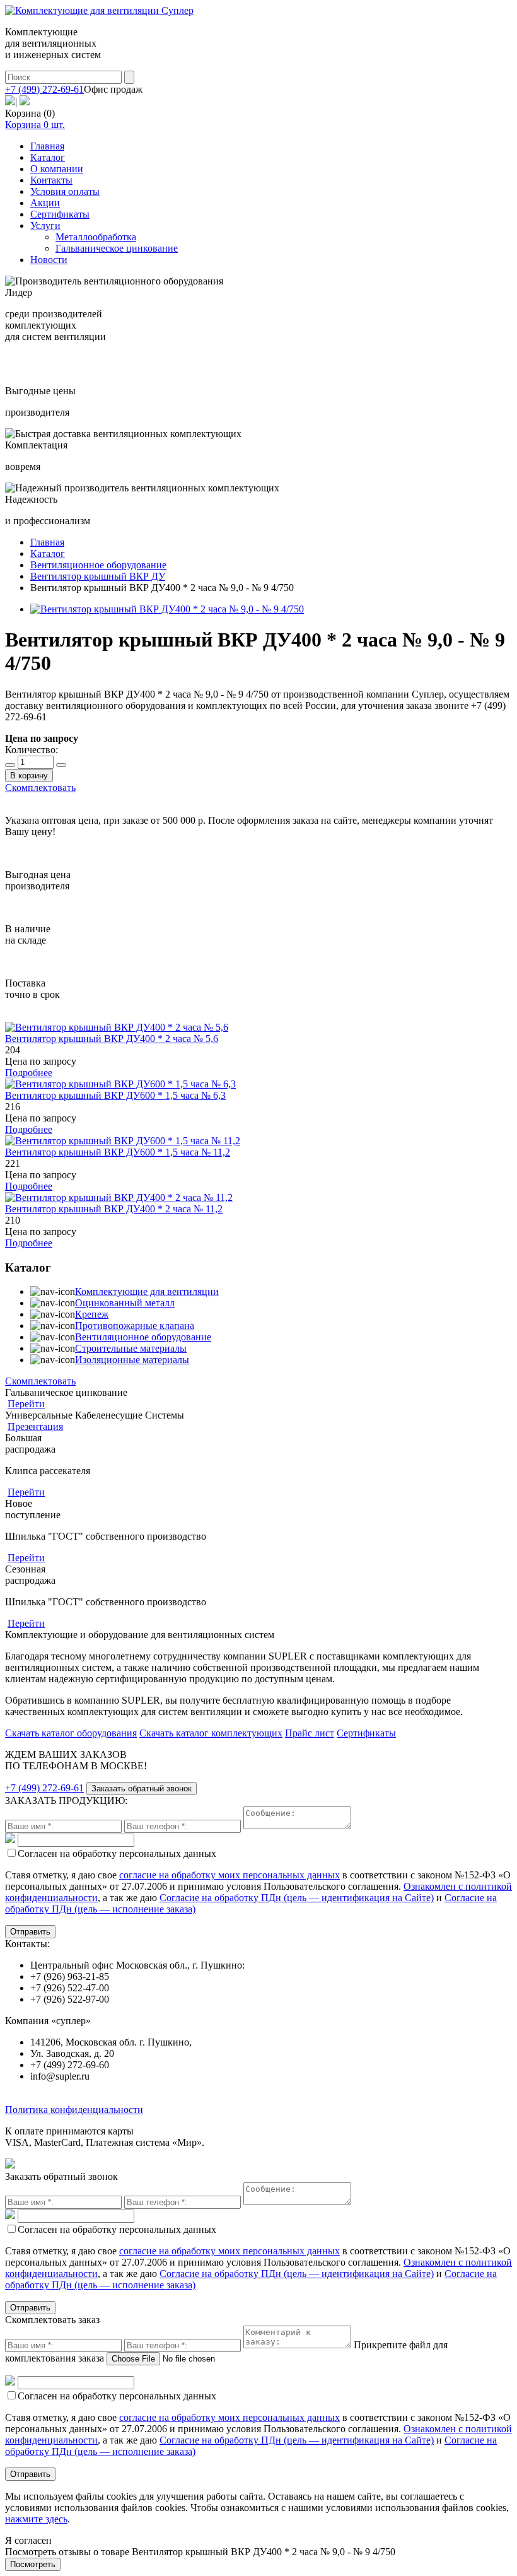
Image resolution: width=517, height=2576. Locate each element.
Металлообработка (96, 237)
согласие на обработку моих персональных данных (229, 1875)
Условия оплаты (65, 191)
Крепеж (92, 1314)
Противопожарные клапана (135, 1326)
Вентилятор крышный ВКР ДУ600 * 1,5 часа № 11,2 (118, 1152)
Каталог (48, 157)
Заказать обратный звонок (142, 1789)
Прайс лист (310, 1733)
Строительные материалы (131, 1348)
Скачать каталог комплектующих (211, 1733)
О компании (57, 169)
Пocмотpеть (33, 2564)
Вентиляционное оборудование (143, 1337)
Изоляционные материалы (132, 1360)
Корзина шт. (35, 125)
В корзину (29, 776)
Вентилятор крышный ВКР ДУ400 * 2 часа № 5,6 (112, 1039)
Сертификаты (60, 214)
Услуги (45, 225)
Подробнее (29, 1073)
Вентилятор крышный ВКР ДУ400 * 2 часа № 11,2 (114, 1209)
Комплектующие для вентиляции (147, 1291)
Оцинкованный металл (125, 1303)
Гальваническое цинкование (117, 248)
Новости (49, 260)
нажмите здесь (36, 2519)
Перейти (26, 1404)
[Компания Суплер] (99, 10)
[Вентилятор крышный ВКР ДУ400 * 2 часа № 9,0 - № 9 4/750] (167, 609)
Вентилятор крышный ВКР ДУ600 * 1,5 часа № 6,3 (115, 1095)
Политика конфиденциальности (74, 2110)
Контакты (51, 180)
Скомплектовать (40, 787)
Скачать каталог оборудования (71, 1733)
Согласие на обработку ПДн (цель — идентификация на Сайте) (297, 1898)
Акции (45, 203)
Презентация (35, 1426)
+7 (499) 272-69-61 (44, 89)
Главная (47, 146)
